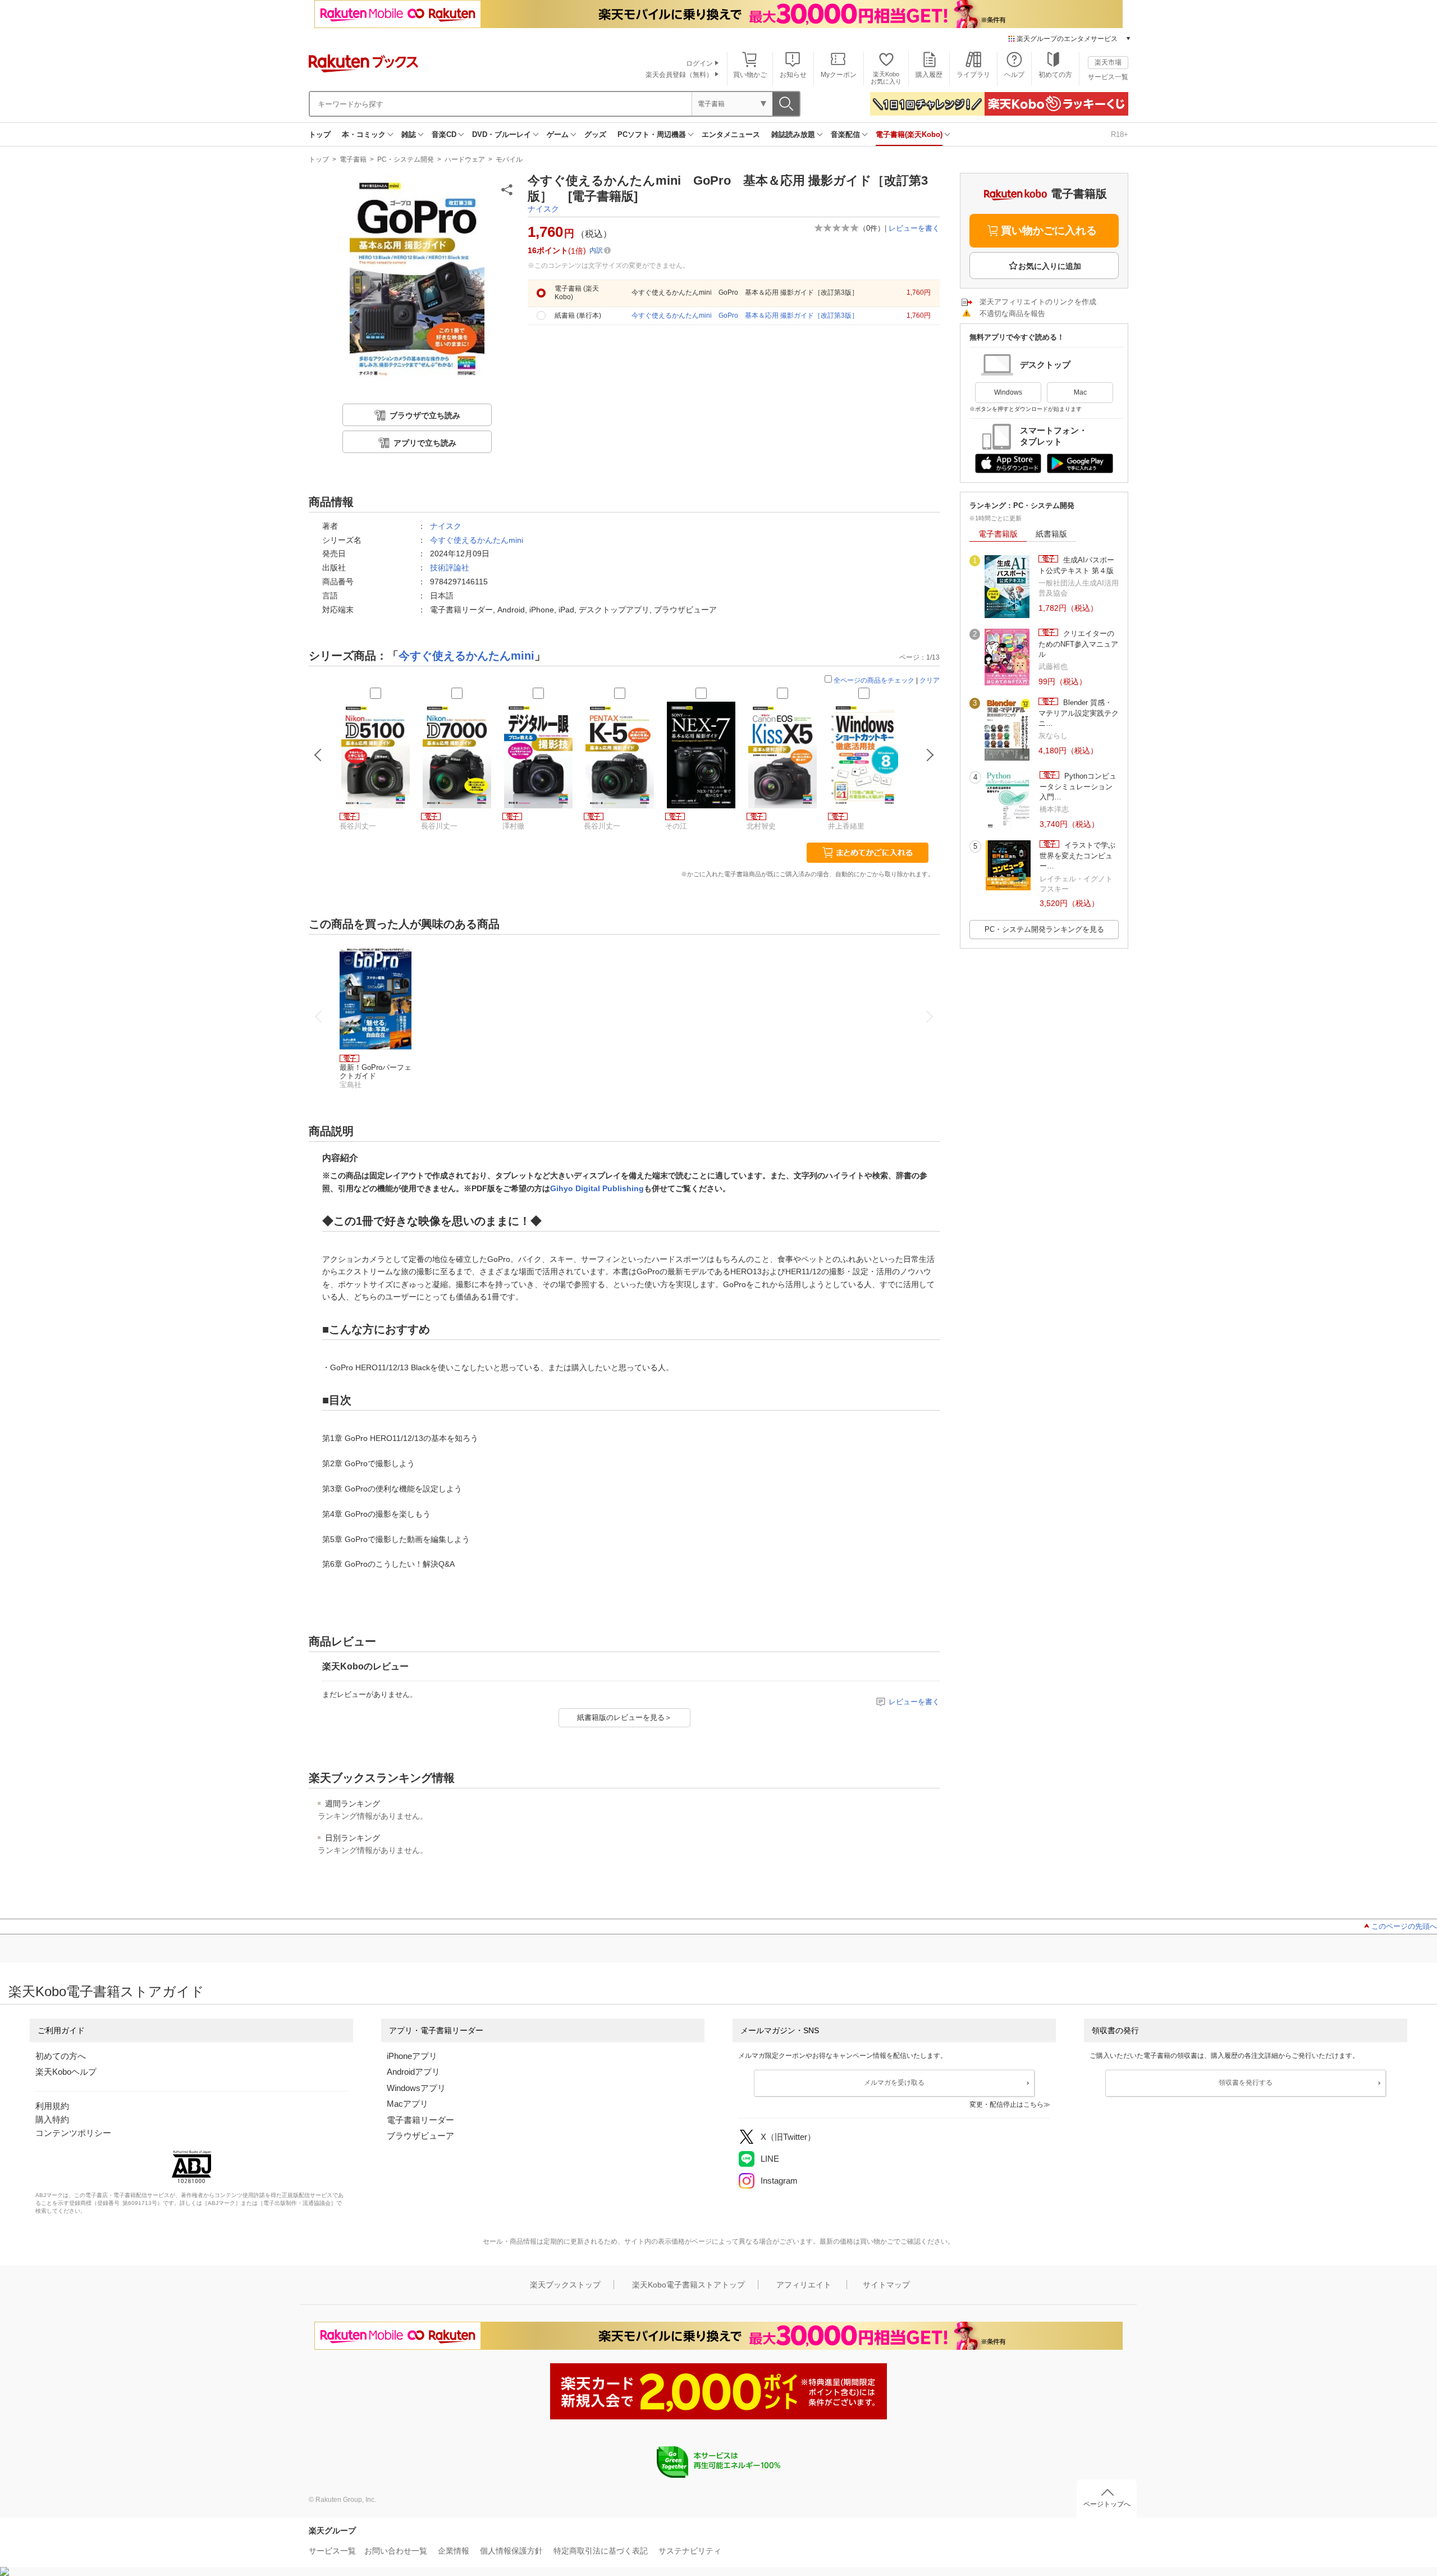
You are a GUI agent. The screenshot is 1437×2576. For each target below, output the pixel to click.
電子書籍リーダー (420, 2120)
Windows (1008, 392)
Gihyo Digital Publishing (597, 1188)
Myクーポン (839, 75)
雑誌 (409, 134)
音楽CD (444, 134)
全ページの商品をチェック (874, 680)
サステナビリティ (690, 2551)
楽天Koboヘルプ (66, 2072)
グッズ (595, 134)
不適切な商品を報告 (1012, 314)
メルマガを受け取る (894, 2083)
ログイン (699, 63)
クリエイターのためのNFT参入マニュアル (1078, 644)
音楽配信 (845, 134)
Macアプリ (408, 2104)
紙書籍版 (1051, 534)
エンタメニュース (731, 134)
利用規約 (52, 2106)
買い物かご (750, 75)
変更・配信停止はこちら (1006, 2104)
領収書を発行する (1246, 2083)
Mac (1080, 392)
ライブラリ (973, 75)
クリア (930, 680)
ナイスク (543, 209)
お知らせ (793, 75)
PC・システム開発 (406, 159)
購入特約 (52, 2119)
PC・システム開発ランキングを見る (1044, 929)
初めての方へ (61, 2056)
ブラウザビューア (420, 2136)
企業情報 (454, 2551)
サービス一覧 (1108, 77)
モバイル (509, 159)
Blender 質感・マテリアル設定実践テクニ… (1079, 713)
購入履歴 (929, 75)
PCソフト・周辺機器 (652, 134)
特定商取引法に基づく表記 (601, 2551)
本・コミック (364, 134)
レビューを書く (914, 228)
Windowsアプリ (416, 2088)
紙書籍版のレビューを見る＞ (624, 1717)
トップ (320, 134)
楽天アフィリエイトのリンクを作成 (1038, 302)
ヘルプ (1014, 75)
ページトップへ (1107, 2504)
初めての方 (1055, 75)
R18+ (1120, 134)
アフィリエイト (804, 2285)
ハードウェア (465, 159)
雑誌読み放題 (793, 134)
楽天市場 (1108, 62)
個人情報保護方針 (511, 2551)
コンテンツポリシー (73, 2133)
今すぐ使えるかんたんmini (477, 540)
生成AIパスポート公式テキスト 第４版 (1076, 565)
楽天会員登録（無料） (679, 75)
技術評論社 (450, 568)
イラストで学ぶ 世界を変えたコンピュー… (1079, 855)
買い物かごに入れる (1049, 230)
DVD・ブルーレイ (502, 134)
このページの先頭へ (1404, 1926)
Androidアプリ (413, 2072)
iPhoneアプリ (412, 2056)
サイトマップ (886, 2285)
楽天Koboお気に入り (886, 78)
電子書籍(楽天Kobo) (909, 134)
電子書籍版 (998, 534)
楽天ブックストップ (565, 2285)
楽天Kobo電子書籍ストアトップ (688, 2285)
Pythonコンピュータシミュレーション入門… (1078, 786)
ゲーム (558, 134)
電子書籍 (353, 159)
